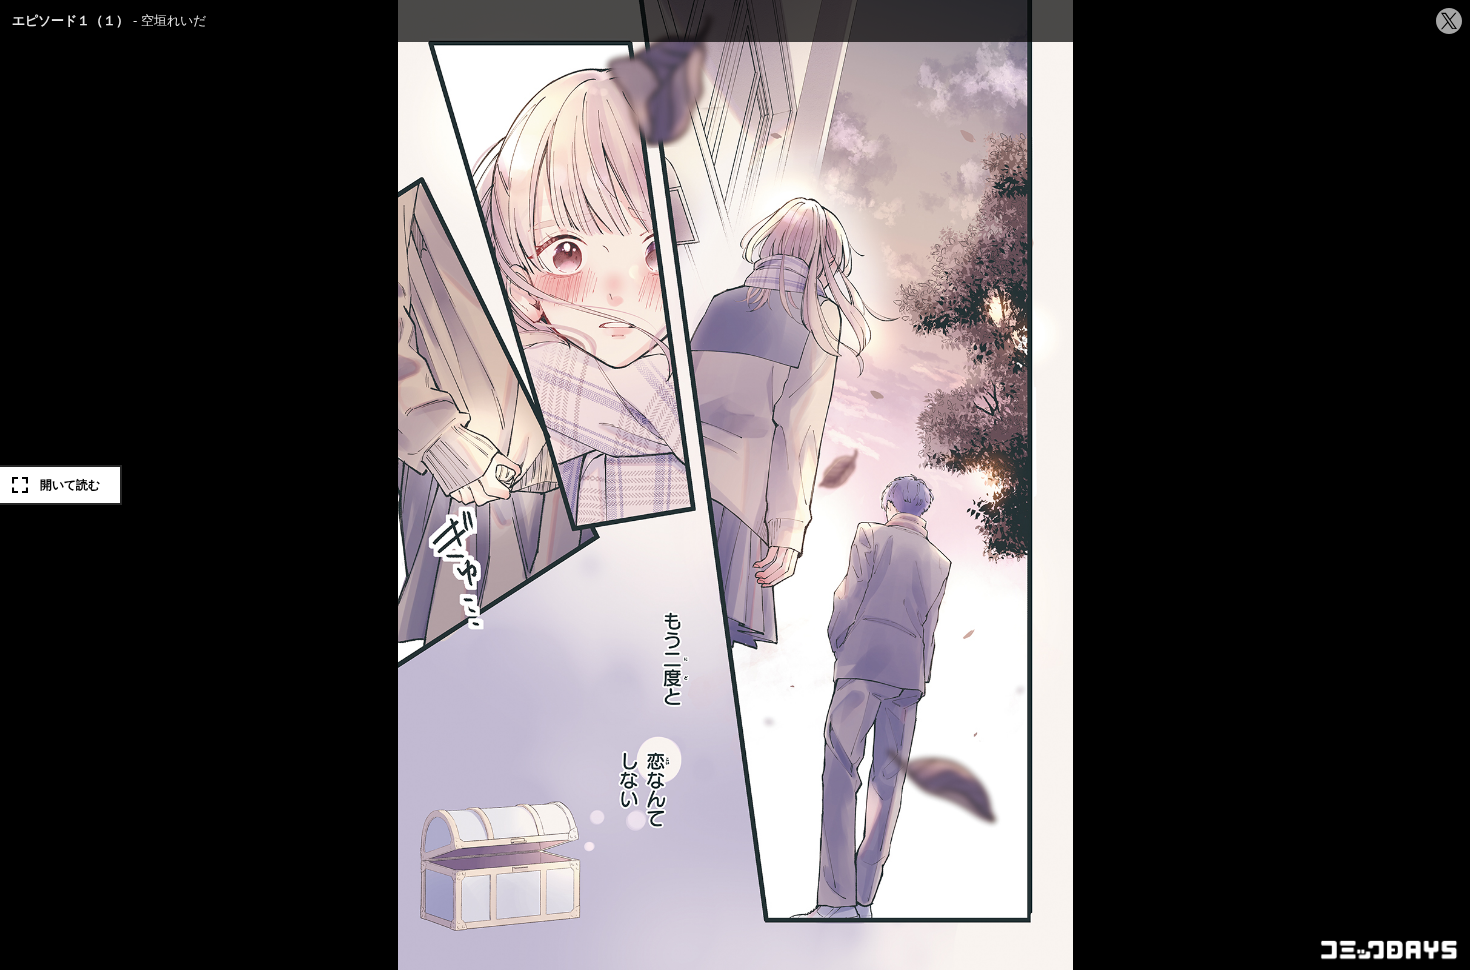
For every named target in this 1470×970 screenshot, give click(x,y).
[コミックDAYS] (1390, 950)
